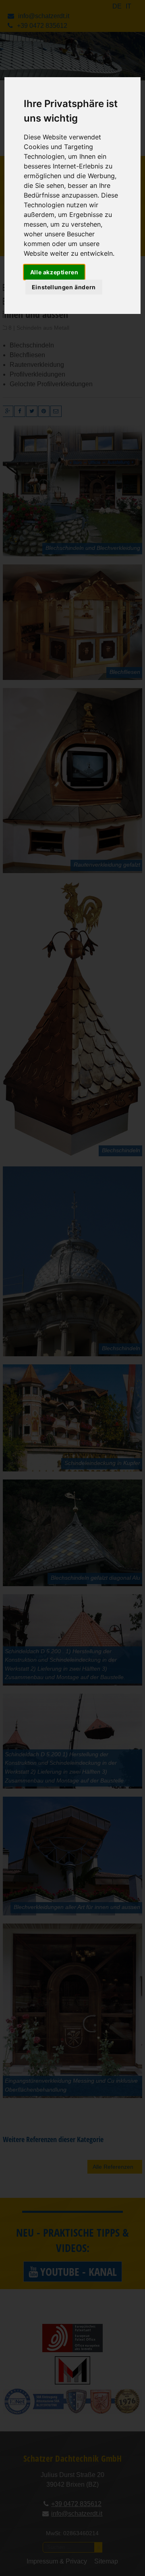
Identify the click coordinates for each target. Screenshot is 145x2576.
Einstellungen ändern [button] (64, 287)
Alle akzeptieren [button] (54, 272)
